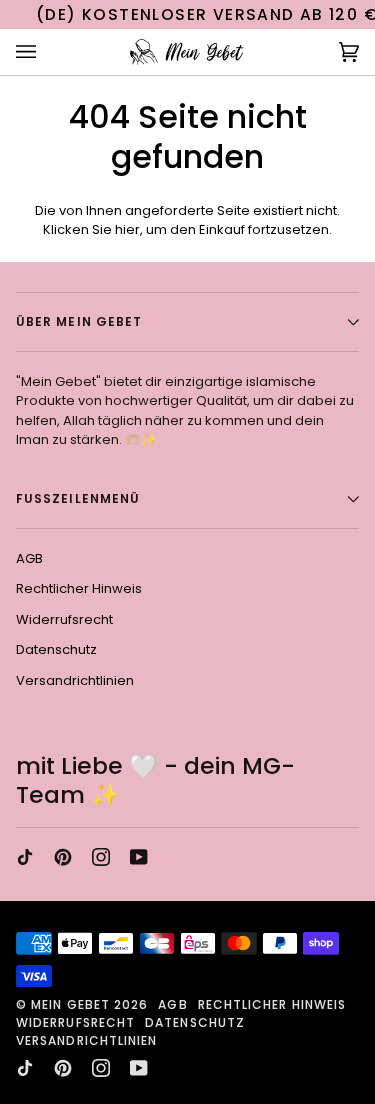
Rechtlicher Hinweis (79, 588)
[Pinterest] (63, 857)
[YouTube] (139, 857)
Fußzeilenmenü (78, 498)
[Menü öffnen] (46, 52)
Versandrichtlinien (75, 680)
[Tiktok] (25, 857)
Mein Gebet (70, 1004)
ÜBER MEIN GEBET (79, 321)
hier (127, 229)
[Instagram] (101, 857)
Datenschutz (56, 649)
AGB (29, 558)
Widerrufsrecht (64, 619)
